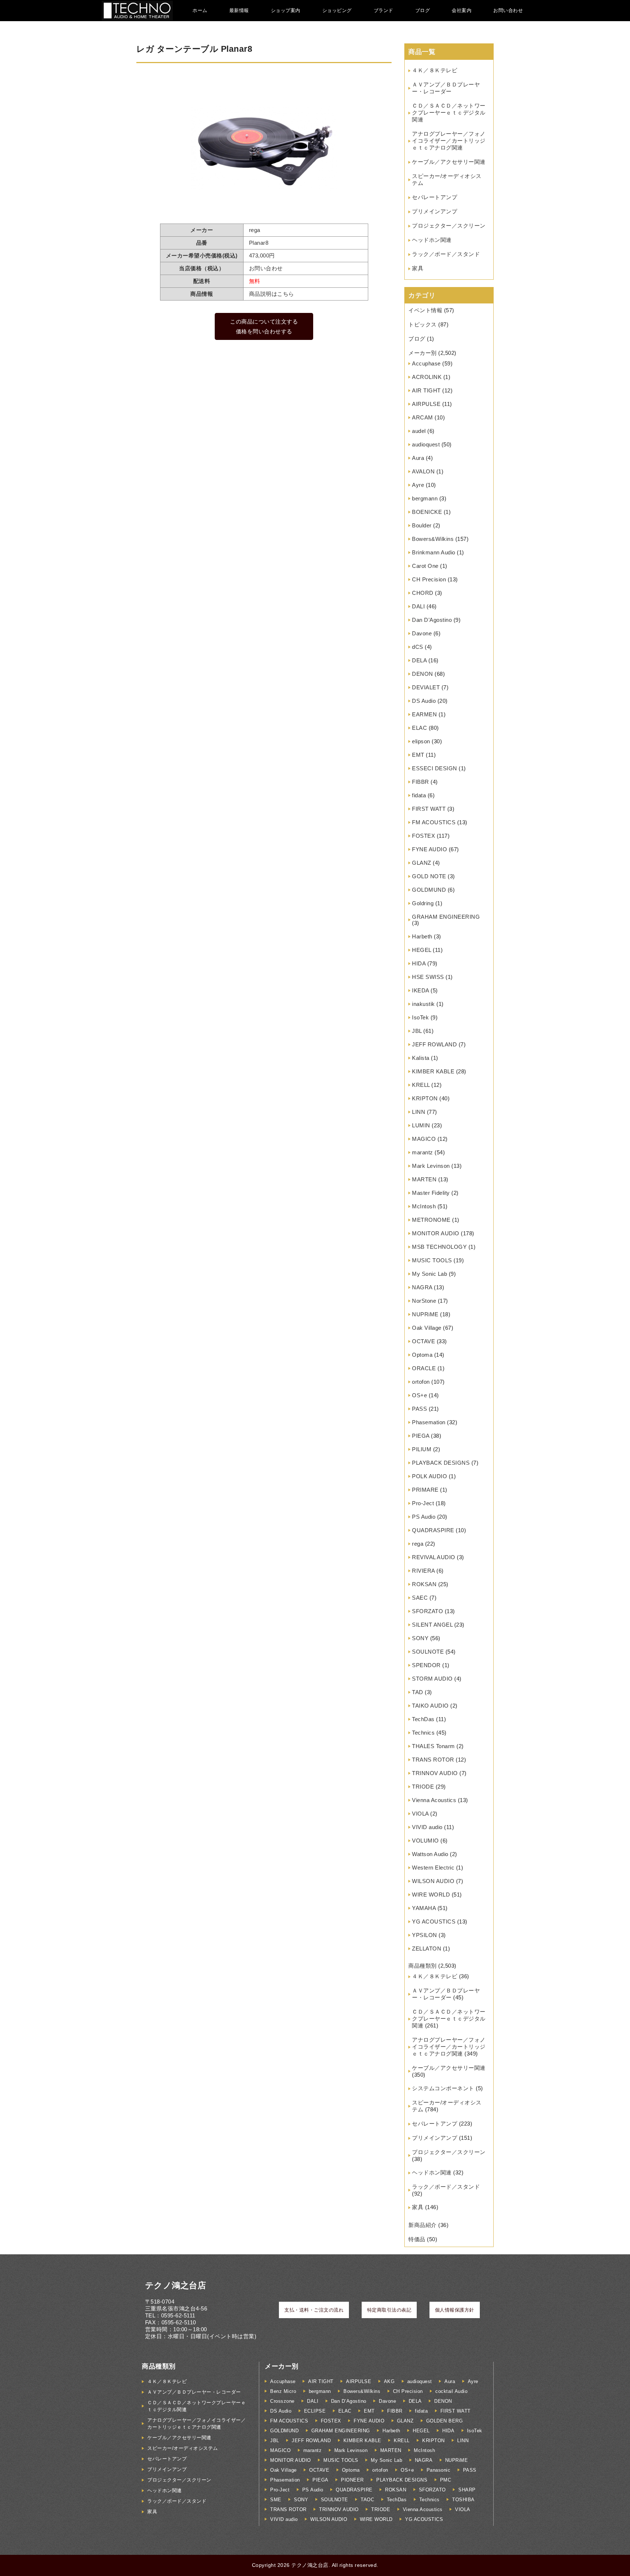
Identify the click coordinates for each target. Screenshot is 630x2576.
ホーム (200, 10)
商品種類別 (423, 1966)
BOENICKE (427, 512)
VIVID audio (427, 1827)
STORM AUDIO (432, 1679)
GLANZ (422, 863)
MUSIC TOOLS (432, 1260)
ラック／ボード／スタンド (446, 254)
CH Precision (429, 579)
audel (419, 431)
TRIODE (423, 1787)
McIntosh (424, 1206)
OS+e (419, 1395)
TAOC (367, 2500)
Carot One (425, 566)
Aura (418, 458)
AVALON (423, 471)
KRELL (421, 1085)
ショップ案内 (286, 10)
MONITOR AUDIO (436, 1233)
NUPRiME (425, 1314)
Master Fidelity (431, 1193)
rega (418, 1544)
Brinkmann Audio (434, 552)
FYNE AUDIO (429, 849)
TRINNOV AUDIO (435, 1773)
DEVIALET (426, 687)
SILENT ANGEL (432, 1625)
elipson (421, 741)
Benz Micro (283, 2391)
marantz (423, 1152)
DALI (418, 606)
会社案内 (462, 10)
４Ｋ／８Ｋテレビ (435, 70)
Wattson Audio (430, 1854)
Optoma (422, 1355)
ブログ (423, 10)
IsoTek (420, 1017)
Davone (422, 633)
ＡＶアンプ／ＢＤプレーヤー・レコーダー (194, 2392)
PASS (419, 1409)
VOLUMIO (425, 1841)
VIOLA (420, 1814)
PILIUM (422, 1449)
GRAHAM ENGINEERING (446, 917)
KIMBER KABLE (433, 1071)
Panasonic (439, 2470)
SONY (420, 1638)
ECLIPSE (315, 2411)
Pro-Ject (423, 1503)
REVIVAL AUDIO (434, 1557)
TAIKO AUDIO (430, 1706)
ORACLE (424, 1368)
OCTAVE (423, 1341)
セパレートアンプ (435, 197)
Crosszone (282, 2401)
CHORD (423, 593)
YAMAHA (424, 1908)
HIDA (419, 963)
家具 (418, 268)
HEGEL (422, 950)
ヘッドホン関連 (432, 240)
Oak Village (427, 1328)
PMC (446, 2480)
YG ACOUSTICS (434, 1922)
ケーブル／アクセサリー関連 (449, 162)
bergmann (425, 498)
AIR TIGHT (426, 390)
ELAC (419, 728)
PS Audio (424, 1517)
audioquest (426, 444)
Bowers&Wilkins (433, 539)
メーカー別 (423, 353)
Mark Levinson (431, 1166)
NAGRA (422, 1287)
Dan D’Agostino (432, 620)
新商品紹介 (423, 2225)
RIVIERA (423, 1571)
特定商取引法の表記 (389, 2310)
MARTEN (424, 1179)
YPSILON (425, 1935)
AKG (389, 2381)
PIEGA (421, 1436)
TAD (418, 1692)
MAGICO (424, 1139)
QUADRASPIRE (433, 1530)
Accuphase (426, 363)
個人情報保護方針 (455, 2310)
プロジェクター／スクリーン (449, 226)
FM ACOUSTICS (434, 822)
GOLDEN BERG (445, 2421)
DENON (423, 674)
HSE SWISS (428, 977)
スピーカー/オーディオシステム (183, 2448)
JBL (417, 1031)
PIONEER (352, 2480)
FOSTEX (423, 836)
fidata (419, 795)
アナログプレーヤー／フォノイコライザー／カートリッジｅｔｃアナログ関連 (449, 141)
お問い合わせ (508, 10)
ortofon (421, 1382)
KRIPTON (425, 1098)
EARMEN (424, 714)
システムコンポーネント (443, 2088)
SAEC (420, 1598)
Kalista (421, 1058)
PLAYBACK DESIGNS (441, 1463)
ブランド (384, 10)
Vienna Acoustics (434, 1800)
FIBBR (421, 782)
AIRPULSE (426, 404)
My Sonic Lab (429, 1274)
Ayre (418, 485)
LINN (419, 1112)
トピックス (423, 324)
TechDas (423, 1719)
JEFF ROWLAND (434, 1044)
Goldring (423, 903)
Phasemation (429, 1422)
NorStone (424, 1301)
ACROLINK (427, 377)
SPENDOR (426, 1665)
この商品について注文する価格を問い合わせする (264, 326)
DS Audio (424, 701)
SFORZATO (427, 1611)
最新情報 (239, 10)
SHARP (467, 2490)
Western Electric (433, 1868)
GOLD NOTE (429, 876)
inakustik (423, 1004)
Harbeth (422, 936)
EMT (418, 755)
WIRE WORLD (431, 1895)
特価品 (417, 2239)
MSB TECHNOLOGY (439, 1247)
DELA (419, 660)
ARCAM (423, 417)
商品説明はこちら (272, 294)
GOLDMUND (429, 890)
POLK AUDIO (429, 1476)
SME (276, 2500)
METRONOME (431, 1220)
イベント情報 (425, 310)
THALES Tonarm (433, 1746)
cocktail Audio (451, 2391)
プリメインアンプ (435, 211)
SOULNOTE (428, 1652)
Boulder (422, 525)
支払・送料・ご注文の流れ (314, 2310)
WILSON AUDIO (433, 1881)
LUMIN (421, 1125)
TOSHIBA (463, 2500)
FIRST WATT (429, 809)
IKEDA (421, 990)
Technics (423, 1733)
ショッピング (337, 10)
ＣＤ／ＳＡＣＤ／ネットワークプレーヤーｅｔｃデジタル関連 (449, 113)
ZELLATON (427, 1949)
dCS (418, 647)
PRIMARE (425, 1490)
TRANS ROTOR (433, 1760)
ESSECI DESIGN (435, 768)
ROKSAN (424, 1584)
